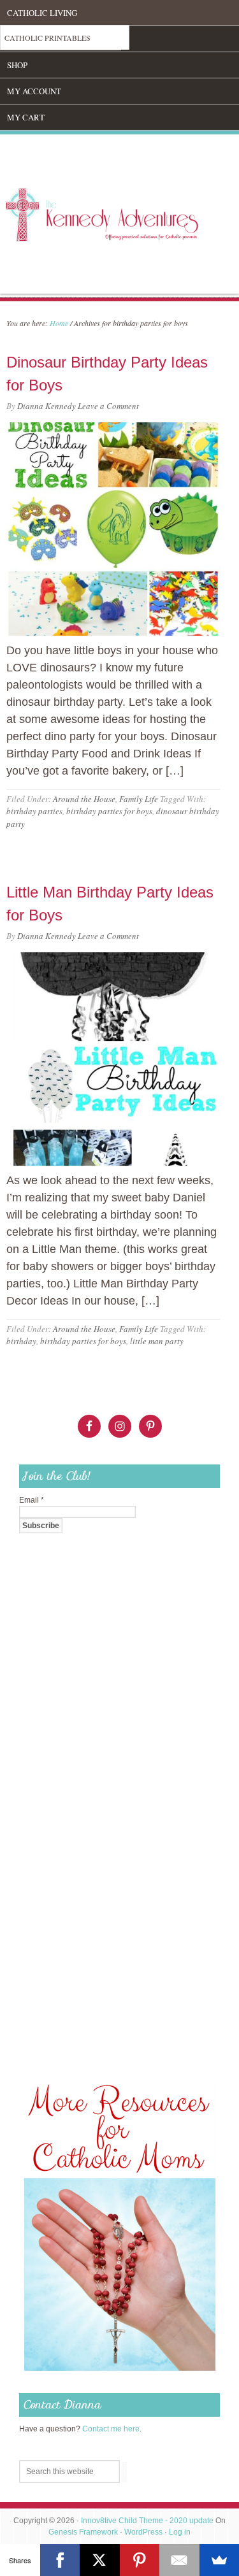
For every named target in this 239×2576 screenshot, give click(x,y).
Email (32, 1500)
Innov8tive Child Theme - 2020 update (147, 2521)
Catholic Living (42, 13)
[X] (100, 2560)
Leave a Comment (108, 406)
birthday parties (34, 811)
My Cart (26, 117)
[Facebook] (60, 2560)
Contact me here (111, 2429)
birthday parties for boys (109, 811)
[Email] (179, 2560)
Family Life (139, 799)
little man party (157, 1341)
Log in (180, 2532)
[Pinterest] (140, 2560)
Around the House (84, 799)
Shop (17, 65)
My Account (34, 91)
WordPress (143, 2532)
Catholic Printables (47, 38)
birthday (21, 1341)
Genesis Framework (83, 2532)
